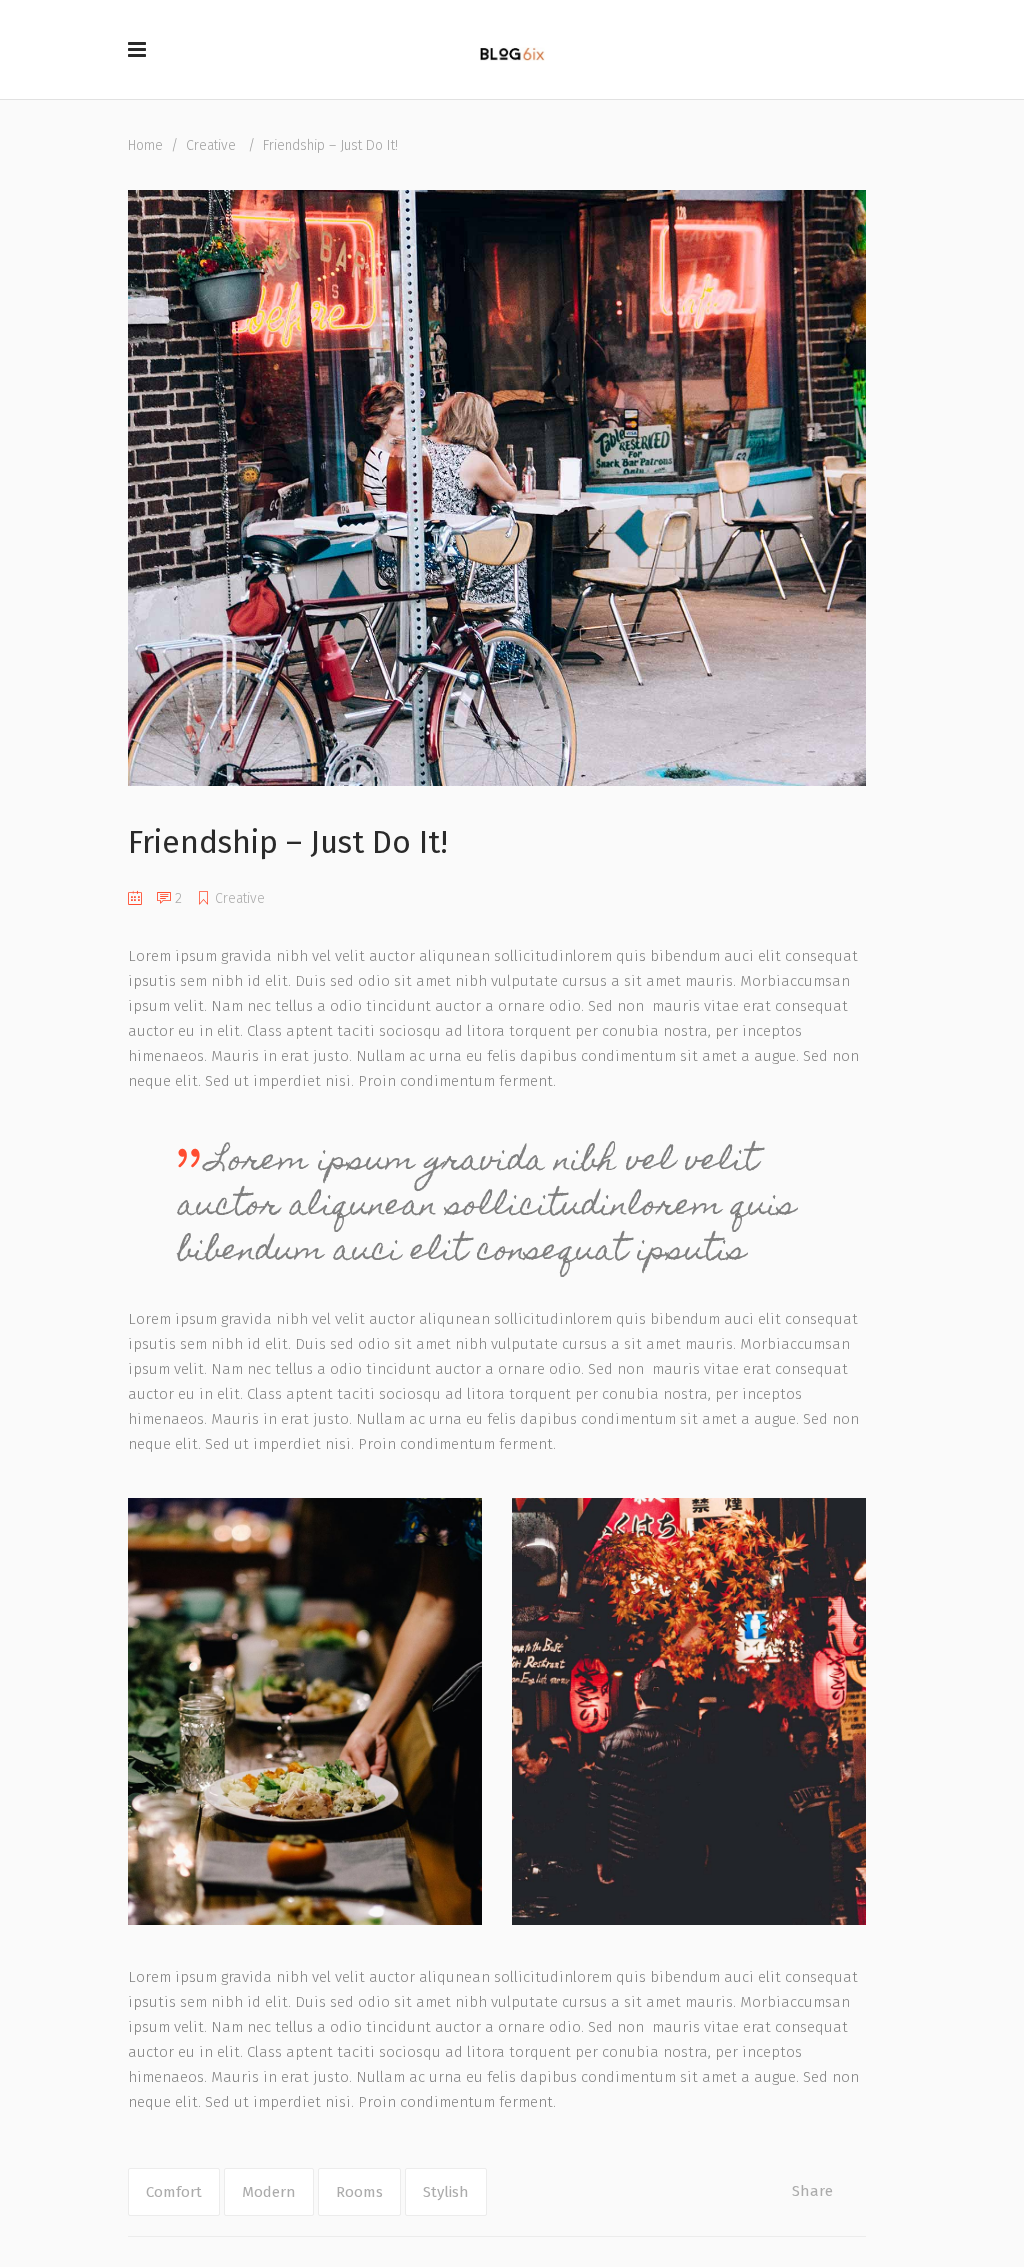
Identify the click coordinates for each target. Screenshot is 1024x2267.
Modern (269, 2192)
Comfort (174, 2192)
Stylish (446, 2192)
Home (145, 145)
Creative (211, 145)
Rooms (359, 2192)
